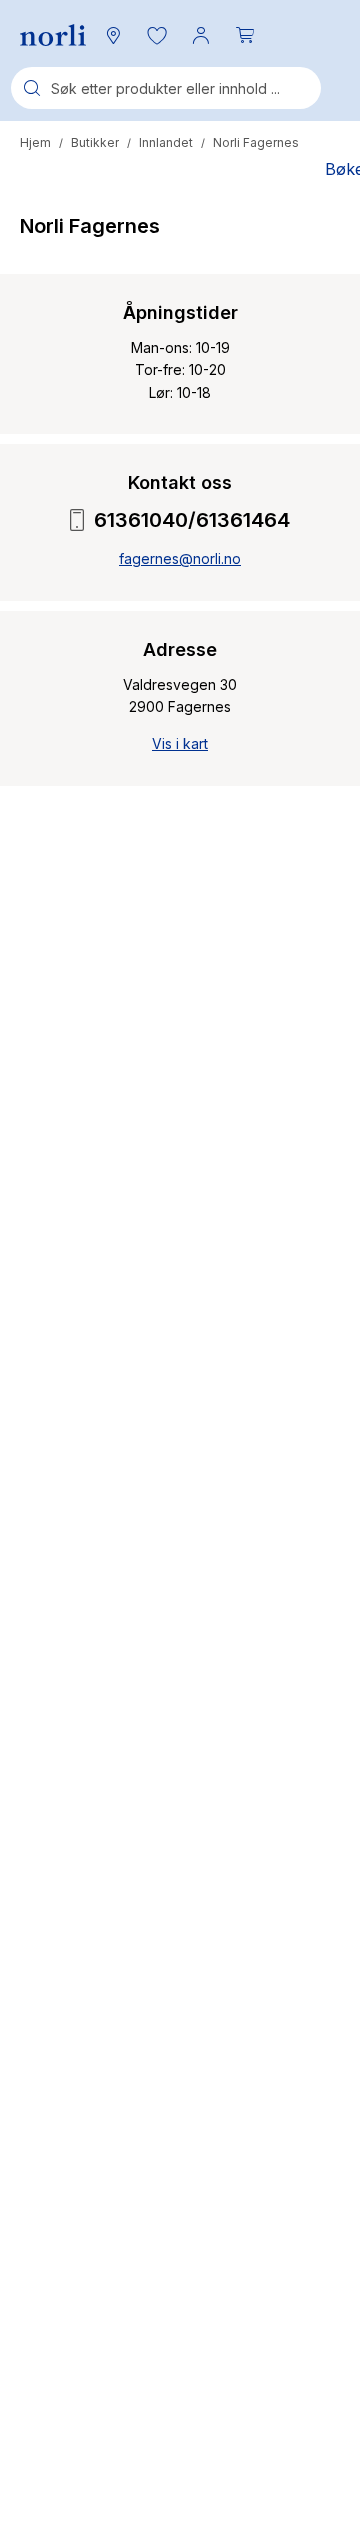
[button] (157, 35)
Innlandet (166, 142)
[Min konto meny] (201, 35)
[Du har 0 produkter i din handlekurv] (245, 35)
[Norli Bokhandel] (53, 35)
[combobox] (166, 88)
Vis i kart (180, 743)
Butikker (95, 142)
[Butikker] (113, 35)
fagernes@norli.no (180, 558)
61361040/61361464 (192, 520)
